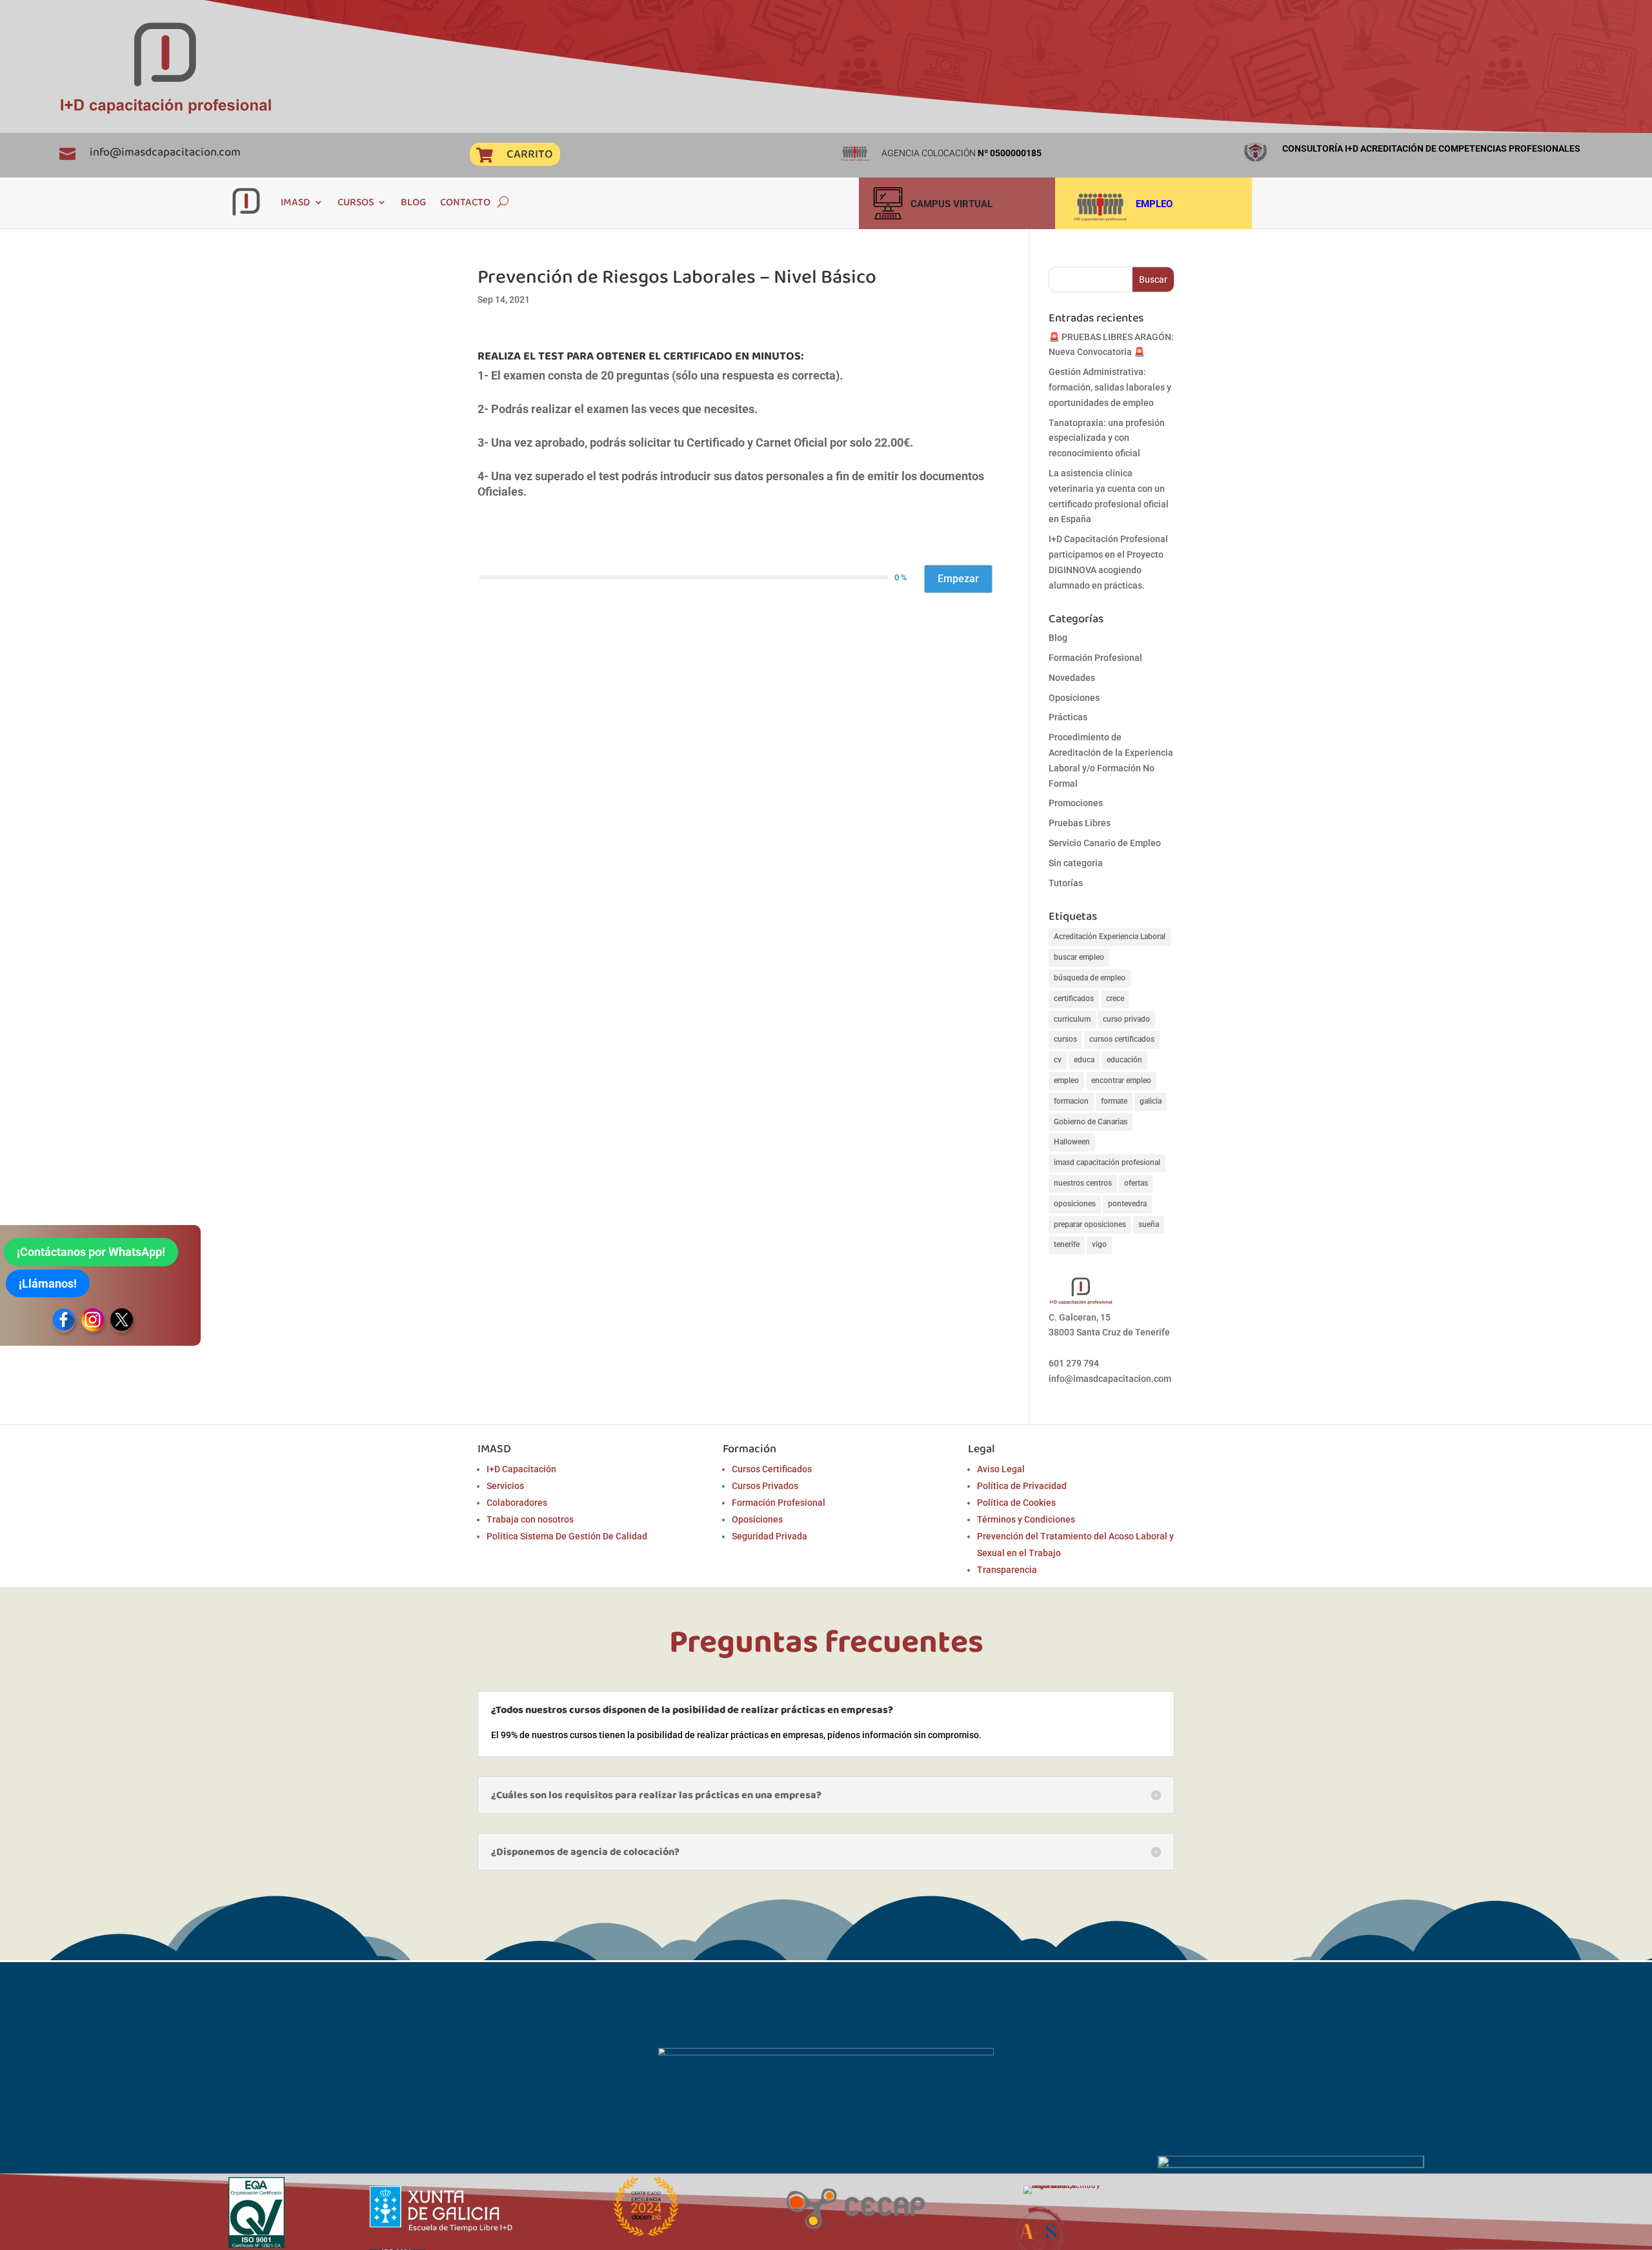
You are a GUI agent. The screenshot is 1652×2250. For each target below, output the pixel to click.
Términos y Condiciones (1026, 1519)
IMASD (296, 202)
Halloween (1072, 1142)
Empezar (958, 579)
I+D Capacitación (521, 1469)
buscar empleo (1079, 957)
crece (1115, 998)
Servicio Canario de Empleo (1105, 843)
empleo (1066, 1080)
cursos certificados (1122, 1039)
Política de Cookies (1016, 1503)
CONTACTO (465, 202)
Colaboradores (517, 1503)
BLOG (413, 202)
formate (1114, 1101)
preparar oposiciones (1090, 1224)
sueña (1149, 1224)
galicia (1151, 1101)
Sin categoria (1076, 863)
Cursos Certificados (772, 1469)
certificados (1074, 998)
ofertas (1136, 1183)
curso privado (1126, 1019)
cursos (1065, 1039)
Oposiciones (1074, 698)
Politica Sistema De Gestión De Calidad (567, 1536)
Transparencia (1007, 1570)
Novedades (1072, 678)
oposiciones (1075, 1204)
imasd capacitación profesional (1107, 1162)
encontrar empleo (1121, 1080)
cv (1058, 1060)
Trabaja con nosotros (530, 1519)
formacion (1071, 1101)
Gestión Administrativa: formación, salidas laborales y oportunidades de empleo (1110, 387)
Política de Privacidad (1022, 1486)
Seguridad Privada (770, 1536)
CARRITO (529, 154)
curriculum (1072, 1019)
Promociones (1076, 803)
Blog (1058, 638)
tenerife (1067, 1244)
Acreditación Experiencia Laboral (1110, 937)
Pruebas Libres (1080, 823)
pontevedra (1127, 1204)
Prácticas (1068, 717)
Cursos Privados (765, 1486)
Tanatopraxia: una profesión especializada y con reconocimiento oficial (1107, 438)
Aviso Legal (1001, 1469)
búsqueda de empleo (1090, 978)
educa (1084, 1060)
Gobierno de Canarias (1091, 1122)
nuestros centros (1083, 1183)
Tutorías (1066, 883)
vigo (1099, 1244)
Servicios (505, 1486)
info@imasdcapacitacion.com (165, 152)
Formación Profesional (1095, 658)
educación (1124, 1060)
